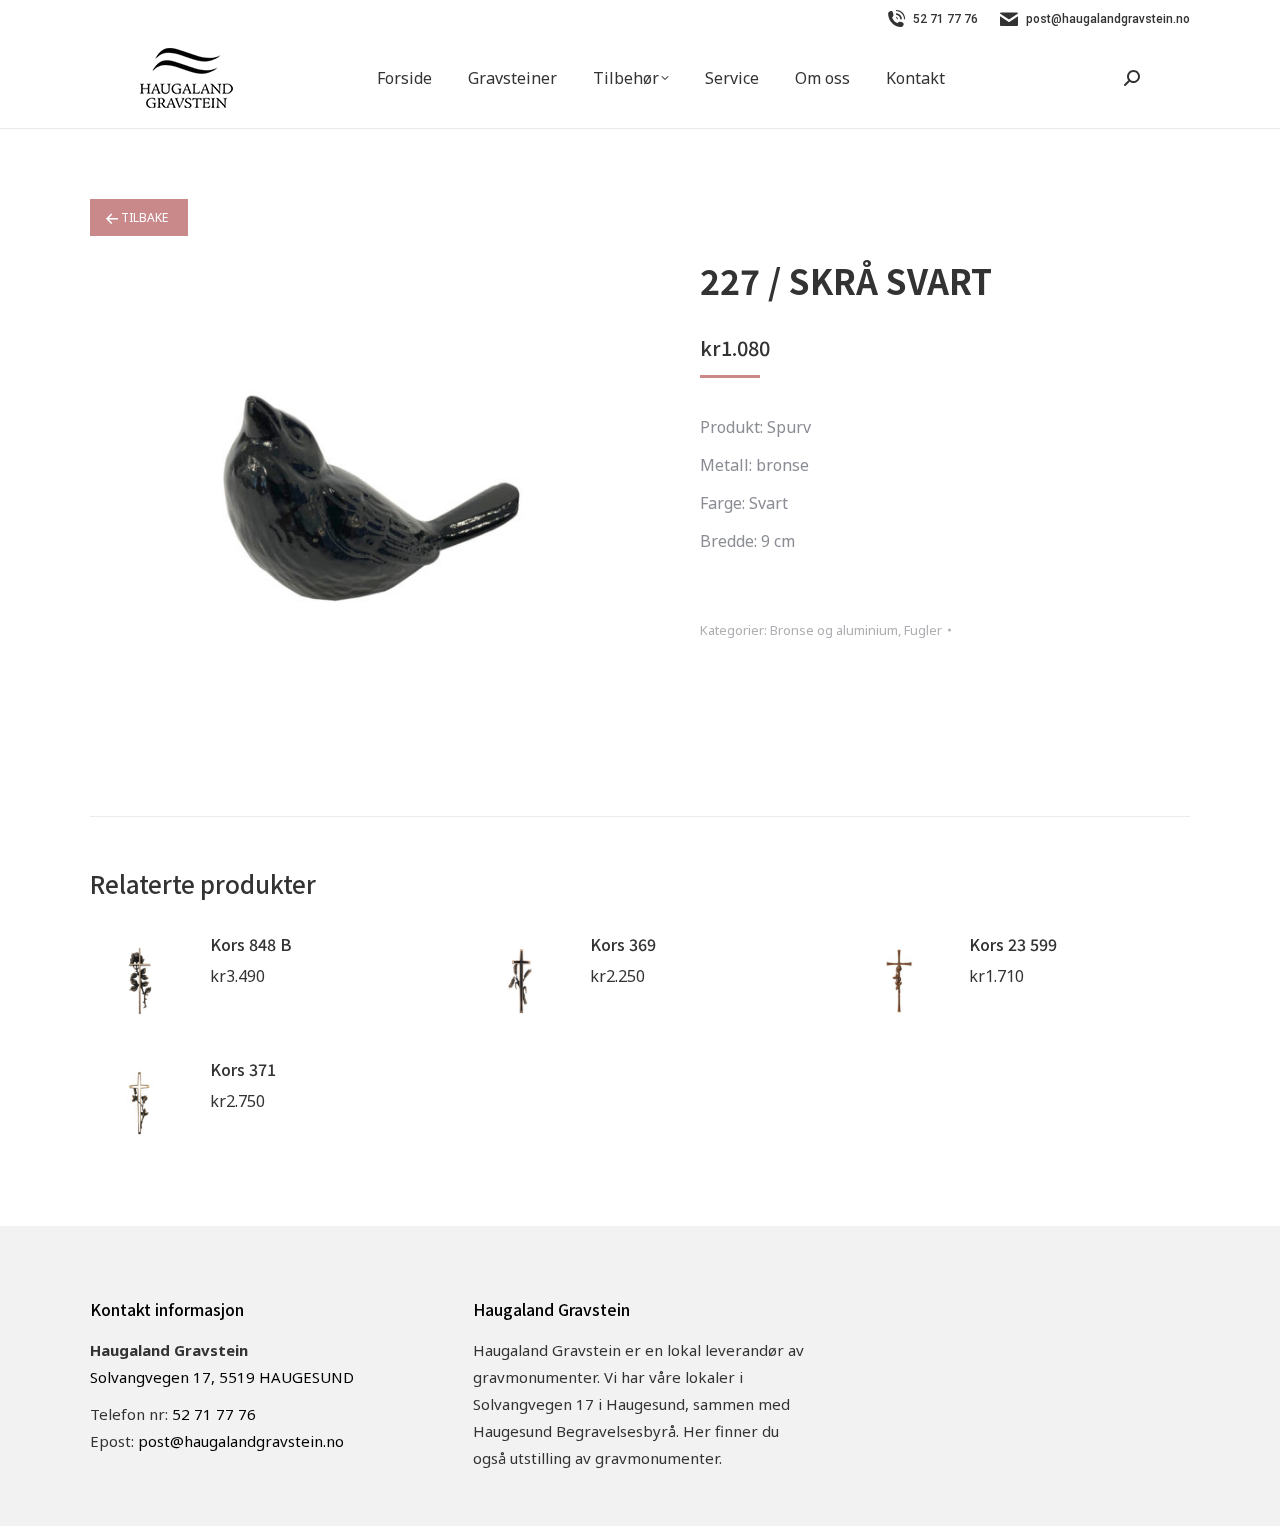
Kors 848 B (251, 944)
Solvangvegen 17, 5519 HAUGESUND (222, 1377)
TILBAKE (143, 217)
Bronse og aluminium (834, 630)
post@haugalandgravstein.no (1108, 19)
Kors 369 (623, 944)
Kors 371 (243, 1069)
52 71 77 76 (945, 19)
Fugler (923, 630)
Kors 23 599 (1013, 944)
